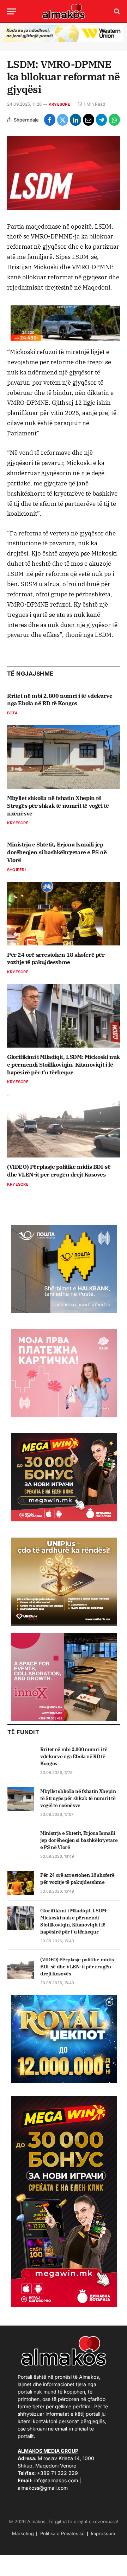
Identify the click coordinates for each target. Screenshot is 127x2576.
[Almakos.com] (64, 11)
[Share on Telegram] (102, 120)
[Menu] (12, 11)
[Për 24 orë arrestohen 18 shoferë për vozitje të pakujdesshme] (64, 914)
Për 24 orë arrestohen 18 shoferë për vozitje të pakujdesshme (56, 958)
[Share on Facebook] (50, 120)
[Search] (116, 11)
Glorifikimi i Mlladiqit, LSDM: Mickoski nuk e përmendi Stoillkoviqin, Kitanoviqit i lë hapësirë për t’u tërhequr (64, 1064)
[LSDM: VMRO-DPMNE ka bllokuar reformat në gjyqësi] (64, 173)
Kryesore (59, 104)
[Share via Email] (89, 120)
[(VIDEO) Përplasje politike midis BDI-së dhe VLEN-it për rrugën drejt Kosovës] (64, 1126)
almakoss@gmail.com (43, 2488)
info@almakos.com (56, 2480)
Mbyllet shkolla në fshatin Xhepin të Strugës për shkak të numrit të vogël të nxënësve (58, 806)
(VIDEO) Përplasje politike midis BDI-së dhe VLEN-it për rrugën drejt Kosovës (59, 1171)
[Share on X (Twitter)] (63, 120)
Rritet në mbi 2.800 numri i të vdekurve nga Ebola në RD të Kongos (60, 700)
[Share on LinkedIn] (75, 120)
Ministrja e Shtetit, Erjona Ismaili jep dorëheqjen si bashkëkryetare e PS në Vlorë (57, 852)
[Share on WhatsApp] (114, 120)
